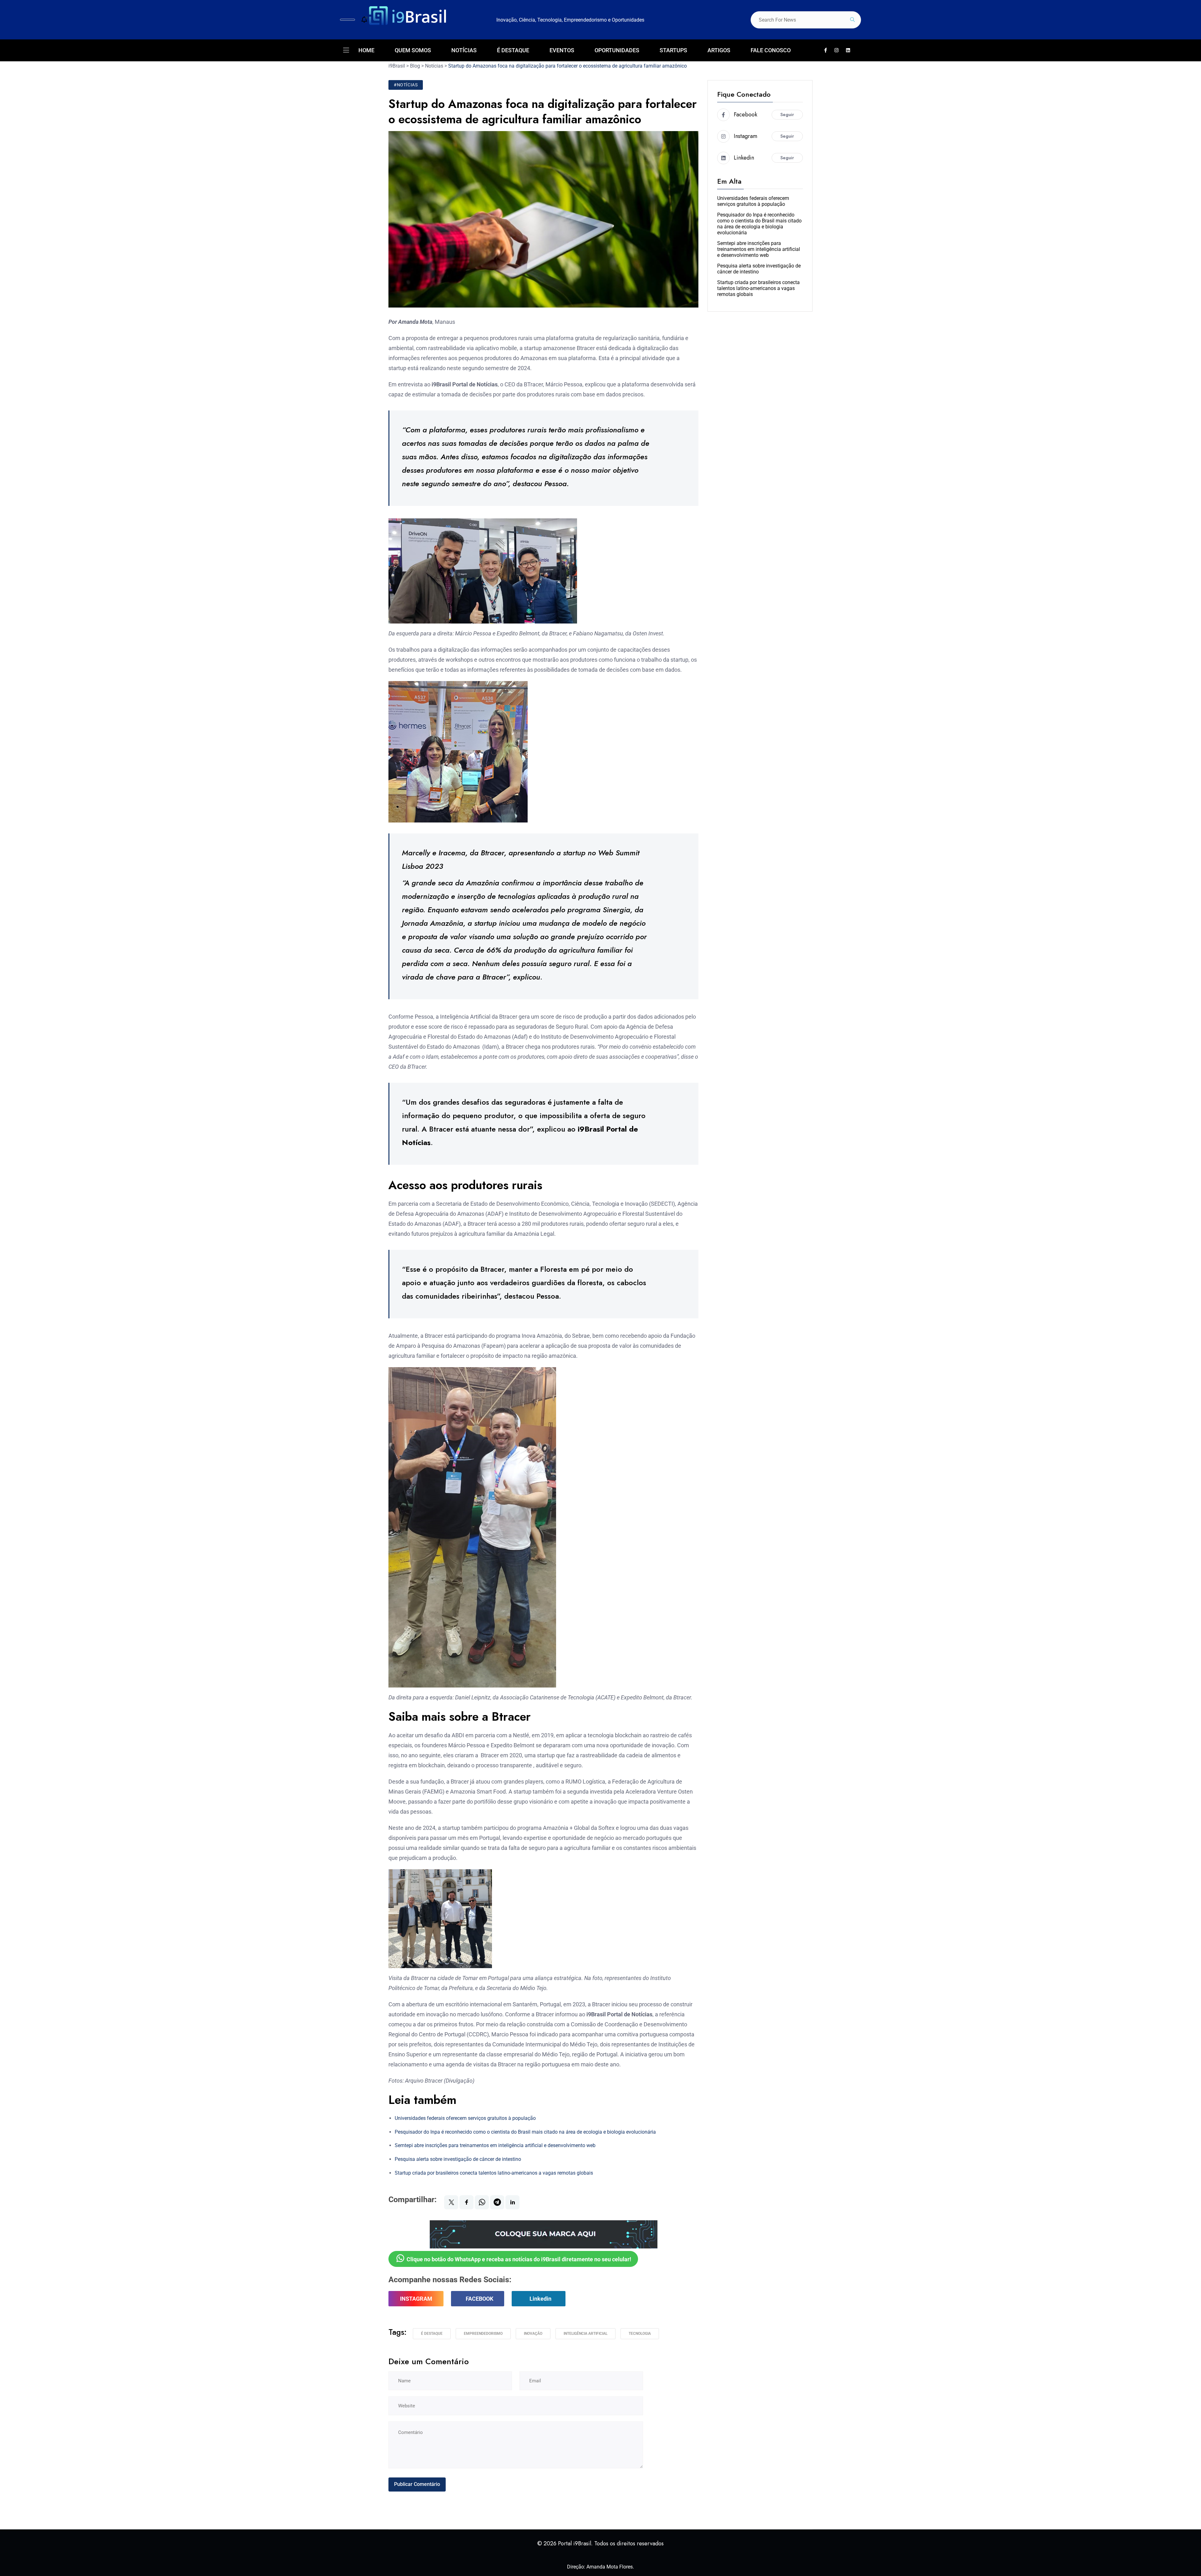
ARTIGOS (719, 50)
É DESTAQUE (513, 50)
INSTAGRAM (416, 2299)
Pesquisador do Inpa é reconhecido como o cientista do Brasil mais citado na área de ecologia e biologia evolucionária (525, 2132)
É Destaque (432, 2334)
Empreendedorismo (483, 2334)
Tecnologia (640, 2334)
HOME (366, 50)
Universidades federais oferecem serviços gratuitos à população (465, 2118)
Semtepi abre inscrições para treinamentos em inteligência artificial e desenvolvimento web (495, 2145)
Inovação (533, 2334)
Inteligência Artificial (585, 2334)
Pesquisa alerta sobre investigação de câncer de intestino (458, 2159)
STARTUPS (673, 50)
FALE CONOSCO (771, 50)
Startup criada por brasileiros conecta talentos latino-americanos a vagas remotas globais (494, 2173)
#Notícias (406, 85)
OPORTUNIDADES (617, 50)
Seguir (787, 115)
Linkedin (540, 2299)
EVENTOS (562, 50)
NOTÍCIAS (464, 50)
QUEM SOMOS (413, 50)
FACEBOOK (479, 2299)
